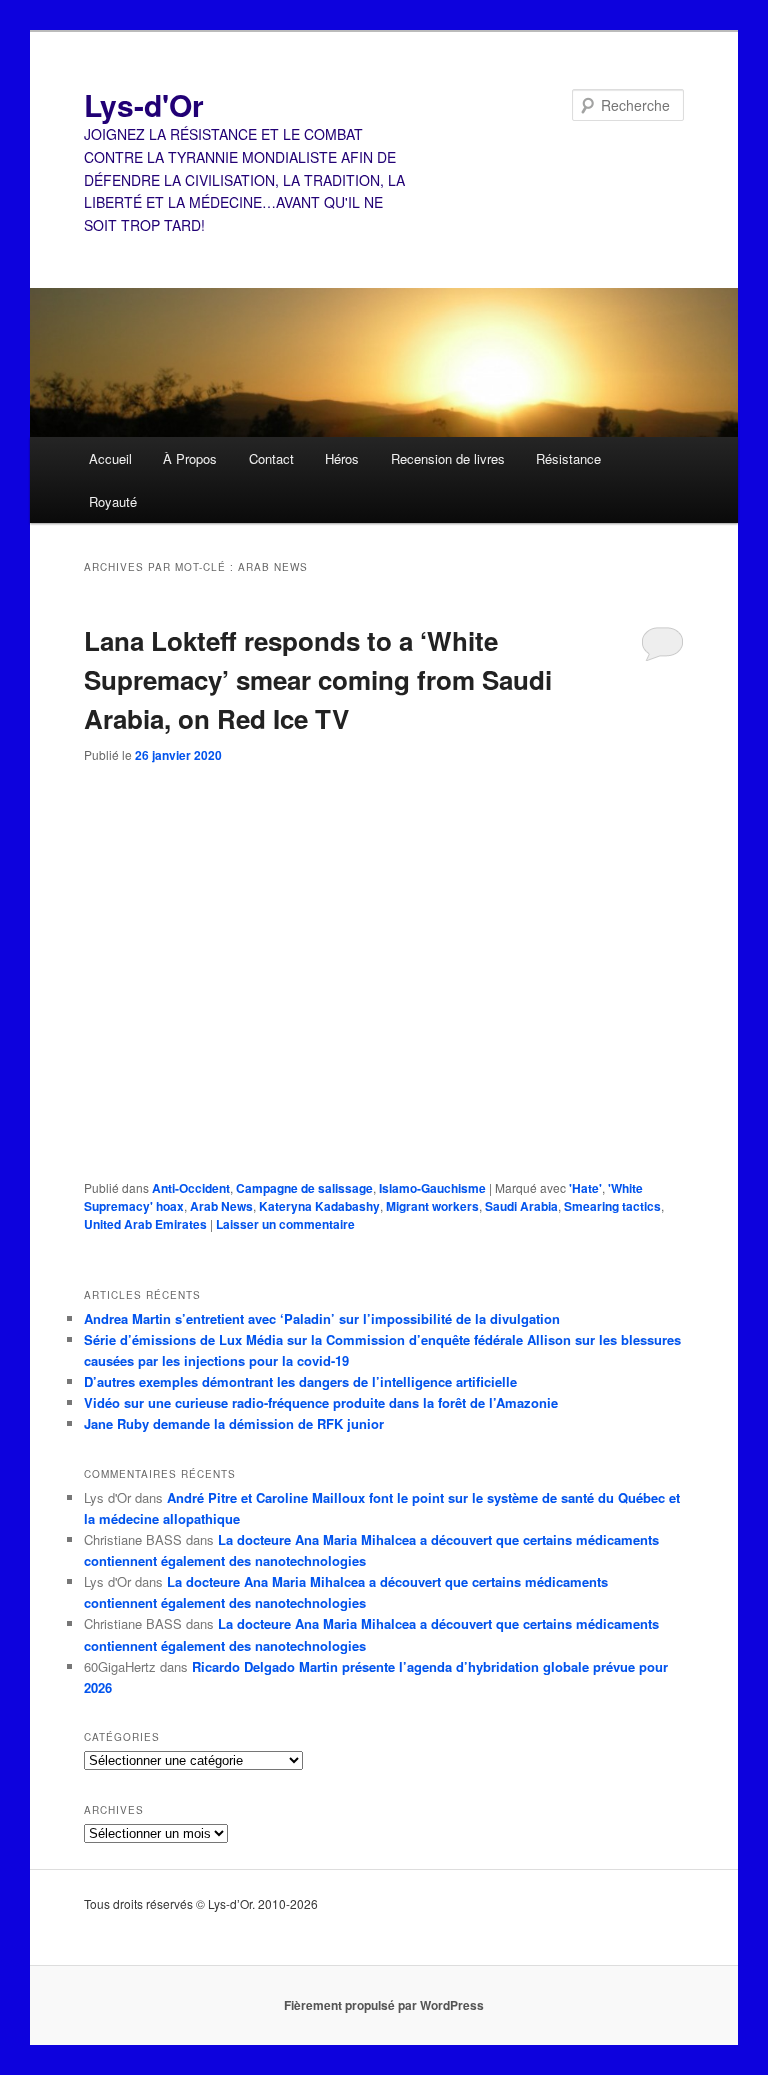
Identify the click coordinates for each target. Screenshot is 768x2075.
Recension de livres (448, 458)
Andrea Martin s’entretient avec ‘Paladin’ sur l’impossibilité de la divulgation (322, 1318)
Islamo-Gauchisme (432, 1188)
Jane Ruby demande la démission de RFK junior (234, 1423)
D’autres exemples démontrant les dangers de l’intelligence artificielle (300, 1381)
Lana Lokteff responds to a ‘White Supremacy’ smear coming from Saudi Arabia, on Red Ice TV (318, 679)
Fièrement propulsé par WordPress (384, 2005)
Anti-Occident (191, 1188)
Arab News (221, 1206)
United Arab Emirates (145, 1224)
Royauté (113, 501)
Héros (342, 458)
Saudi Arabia (521, 1206)
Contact (271, 458)
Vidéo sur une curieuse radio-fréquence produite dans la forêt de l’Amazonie (321, 1402)
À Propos (190, 458)
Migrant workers (432, 1206)
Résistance (568, 458)
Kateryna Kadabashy (319, 1206)
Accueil (110, 458)
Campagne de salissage (304, 1188)
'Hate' (585, 1188)
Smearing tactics (612, 1206)
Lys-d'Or (144, 104)
